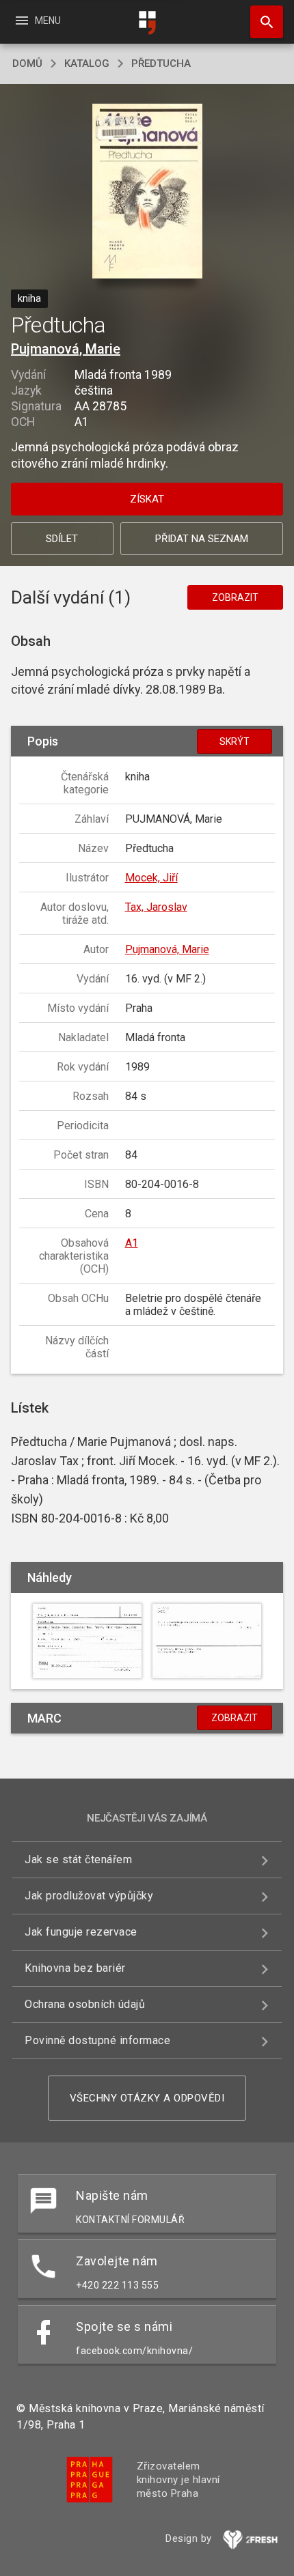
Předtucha (161, 63)
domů (27, 63)
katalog (87, 63)
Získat (147, 499)
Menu (37, 20)
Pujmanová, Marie (66, 349)
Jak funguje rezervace (81, 1932)
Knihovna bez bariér (75, 1968)
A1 (132, 1243)
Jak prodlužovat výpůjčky (89, 1896)
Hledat (262, 22)
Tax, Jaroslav (156, 907)
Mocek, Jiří (151, 878)
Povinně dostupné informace (97, 2040)
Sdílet (62, 539)
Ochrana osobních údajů (85, 2004)
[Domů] (147, 23)
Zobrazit (235, 597)
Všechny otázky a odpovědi (147, 2098)
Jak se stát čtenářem (78, 1859)
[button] (147, 192)
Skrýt (235, 741)
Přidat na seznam (202, 539)
